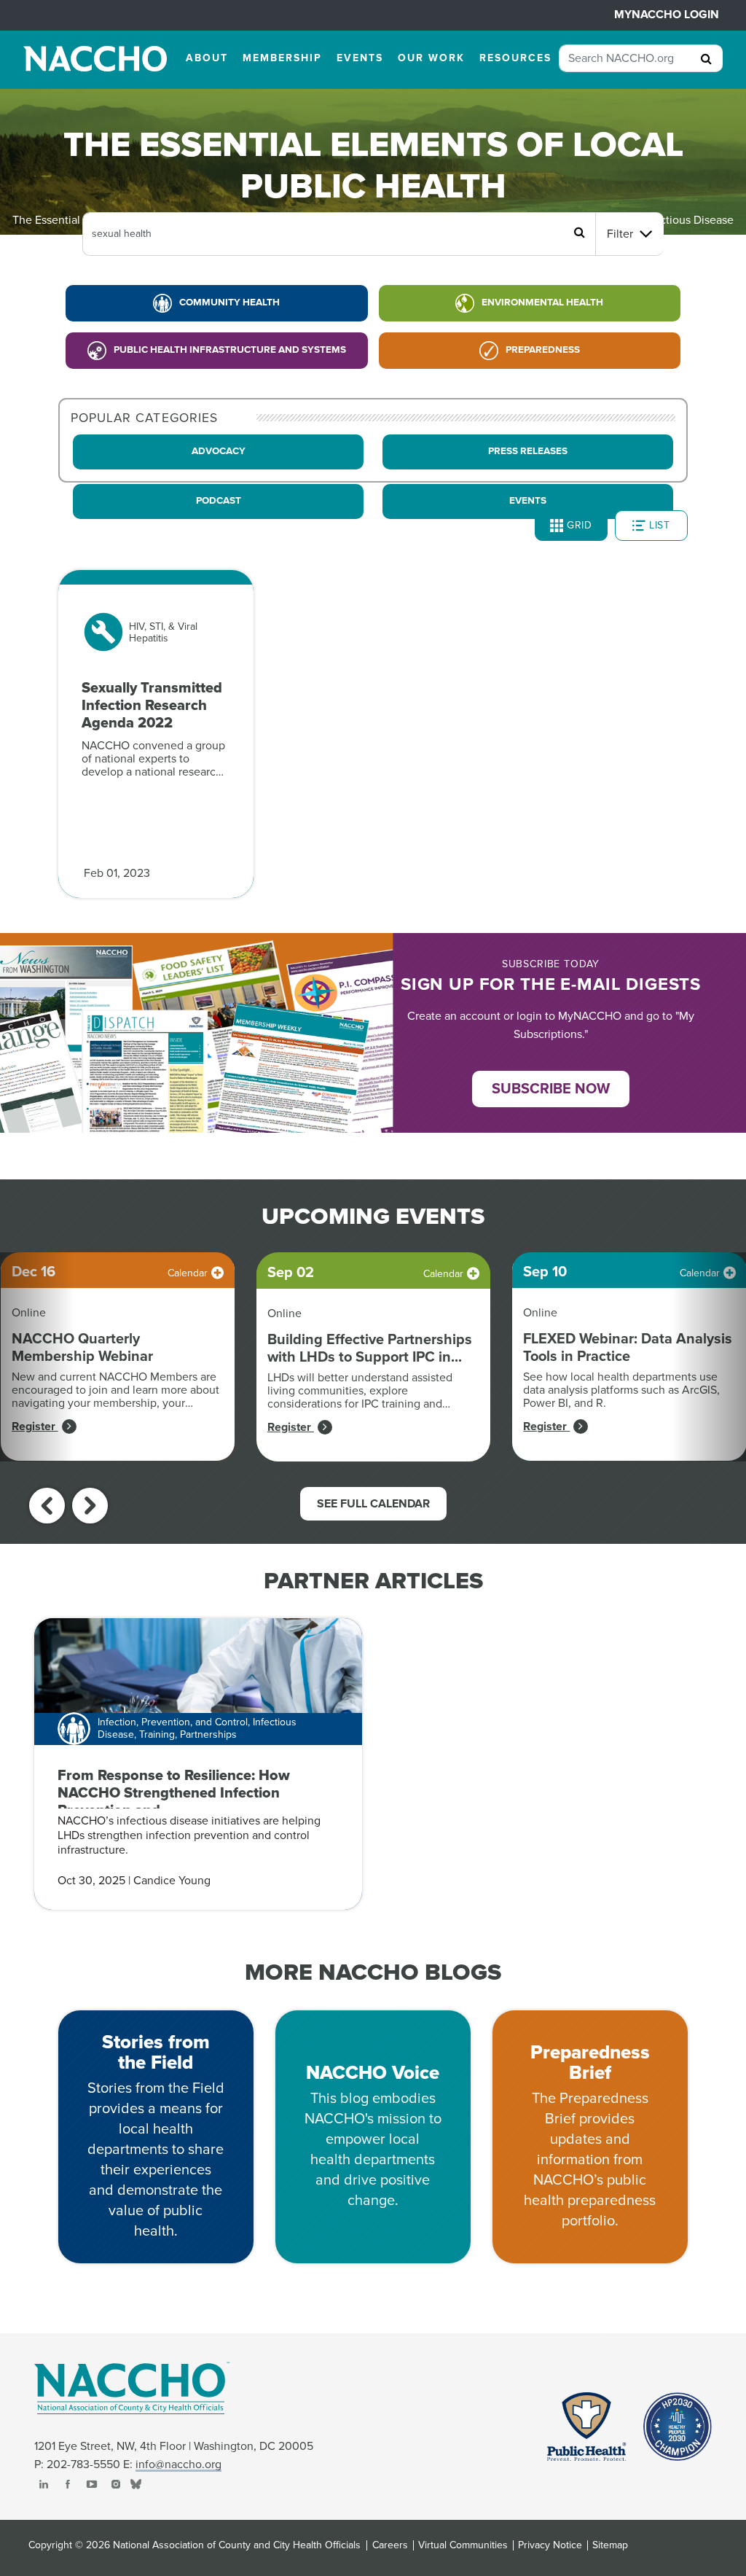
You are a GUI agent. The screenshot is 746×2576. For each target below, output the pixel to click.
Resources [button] (515, 58)
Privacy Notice (550, 2545)
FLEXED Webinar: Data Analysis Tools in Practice (628, 1348)
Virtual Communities (463, 2545)
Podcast (219, 501)
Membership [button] (282, 58)
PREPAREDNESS (543, 350)
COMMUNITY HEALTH (229, 303)
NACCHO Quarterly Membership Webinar (82, 1348)
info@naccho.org (178, 2464)
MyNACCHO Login (667, 15)
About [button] (207, 58)
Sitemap (610, 2545)
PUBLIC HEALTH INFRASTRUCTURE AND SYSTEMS (230, 350)
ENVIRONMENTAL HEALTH (542, 303)
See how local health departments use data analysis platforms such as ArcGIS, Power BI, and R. (621, 1390)
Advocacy (219, 451)
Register (35, 1426)
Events (528, 501)
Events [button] (360, 58)
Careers (390, 2545)
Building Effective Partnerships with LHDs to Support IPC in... (370, 1349)
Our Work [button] (431, 58)
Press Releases (528, 451)
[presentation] (47, 1506)
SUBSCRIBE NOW (551, 1089)
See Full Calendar (373, 1504)
